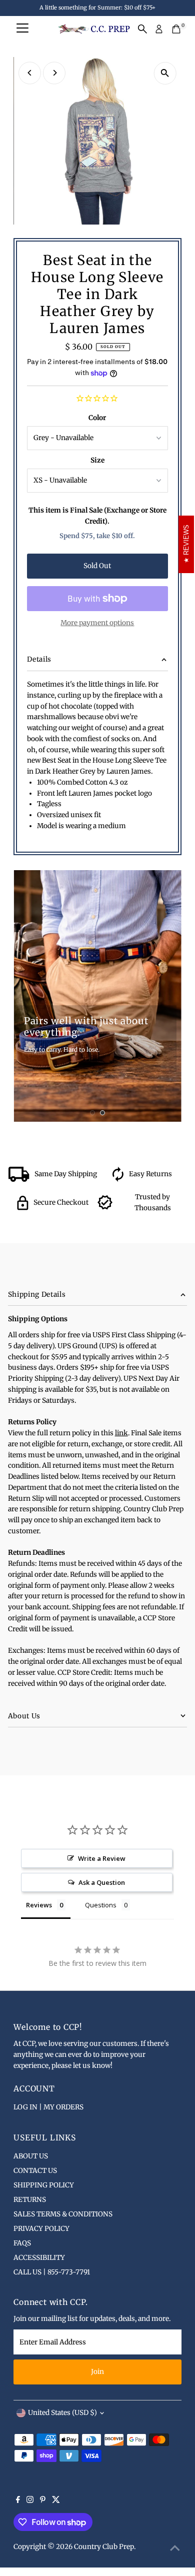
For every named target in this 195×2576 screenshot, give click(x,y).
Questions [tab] (101, 1905)
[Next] (54, 73)
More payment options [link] (97, 623)
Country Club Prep (104, 2547)
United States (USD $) (62, 2413)
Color (97, 418)
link (121, 1433)
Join (97, 2372)
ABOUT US (31, 2156)
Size (97, 460)
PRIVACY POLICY (41, 2229)
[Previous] (30, 73)
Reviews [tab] (39, 1905)
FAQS (22, 2243)
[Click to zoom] (165, 73)
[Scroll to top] (175, 2548)
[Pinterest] (43, 2501)
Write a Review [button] (102, 1858)
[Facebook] (18, 2501)
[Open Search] (142, 29)
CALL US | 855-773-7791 (52, 2272)
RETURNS (30, 2200)
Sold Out (97, 566)
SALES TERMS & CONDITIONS (63, 2214)
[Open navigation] (22, 29)
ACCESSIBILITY (39, 2258)
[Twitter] (56, 2501)
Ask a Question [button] (102, 1882)
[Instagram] (30, 2501)
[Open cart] (176, 29)
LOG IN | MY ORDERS (48, 2107)
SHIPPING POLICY (44, 2185)
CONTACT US (35, 2171)
